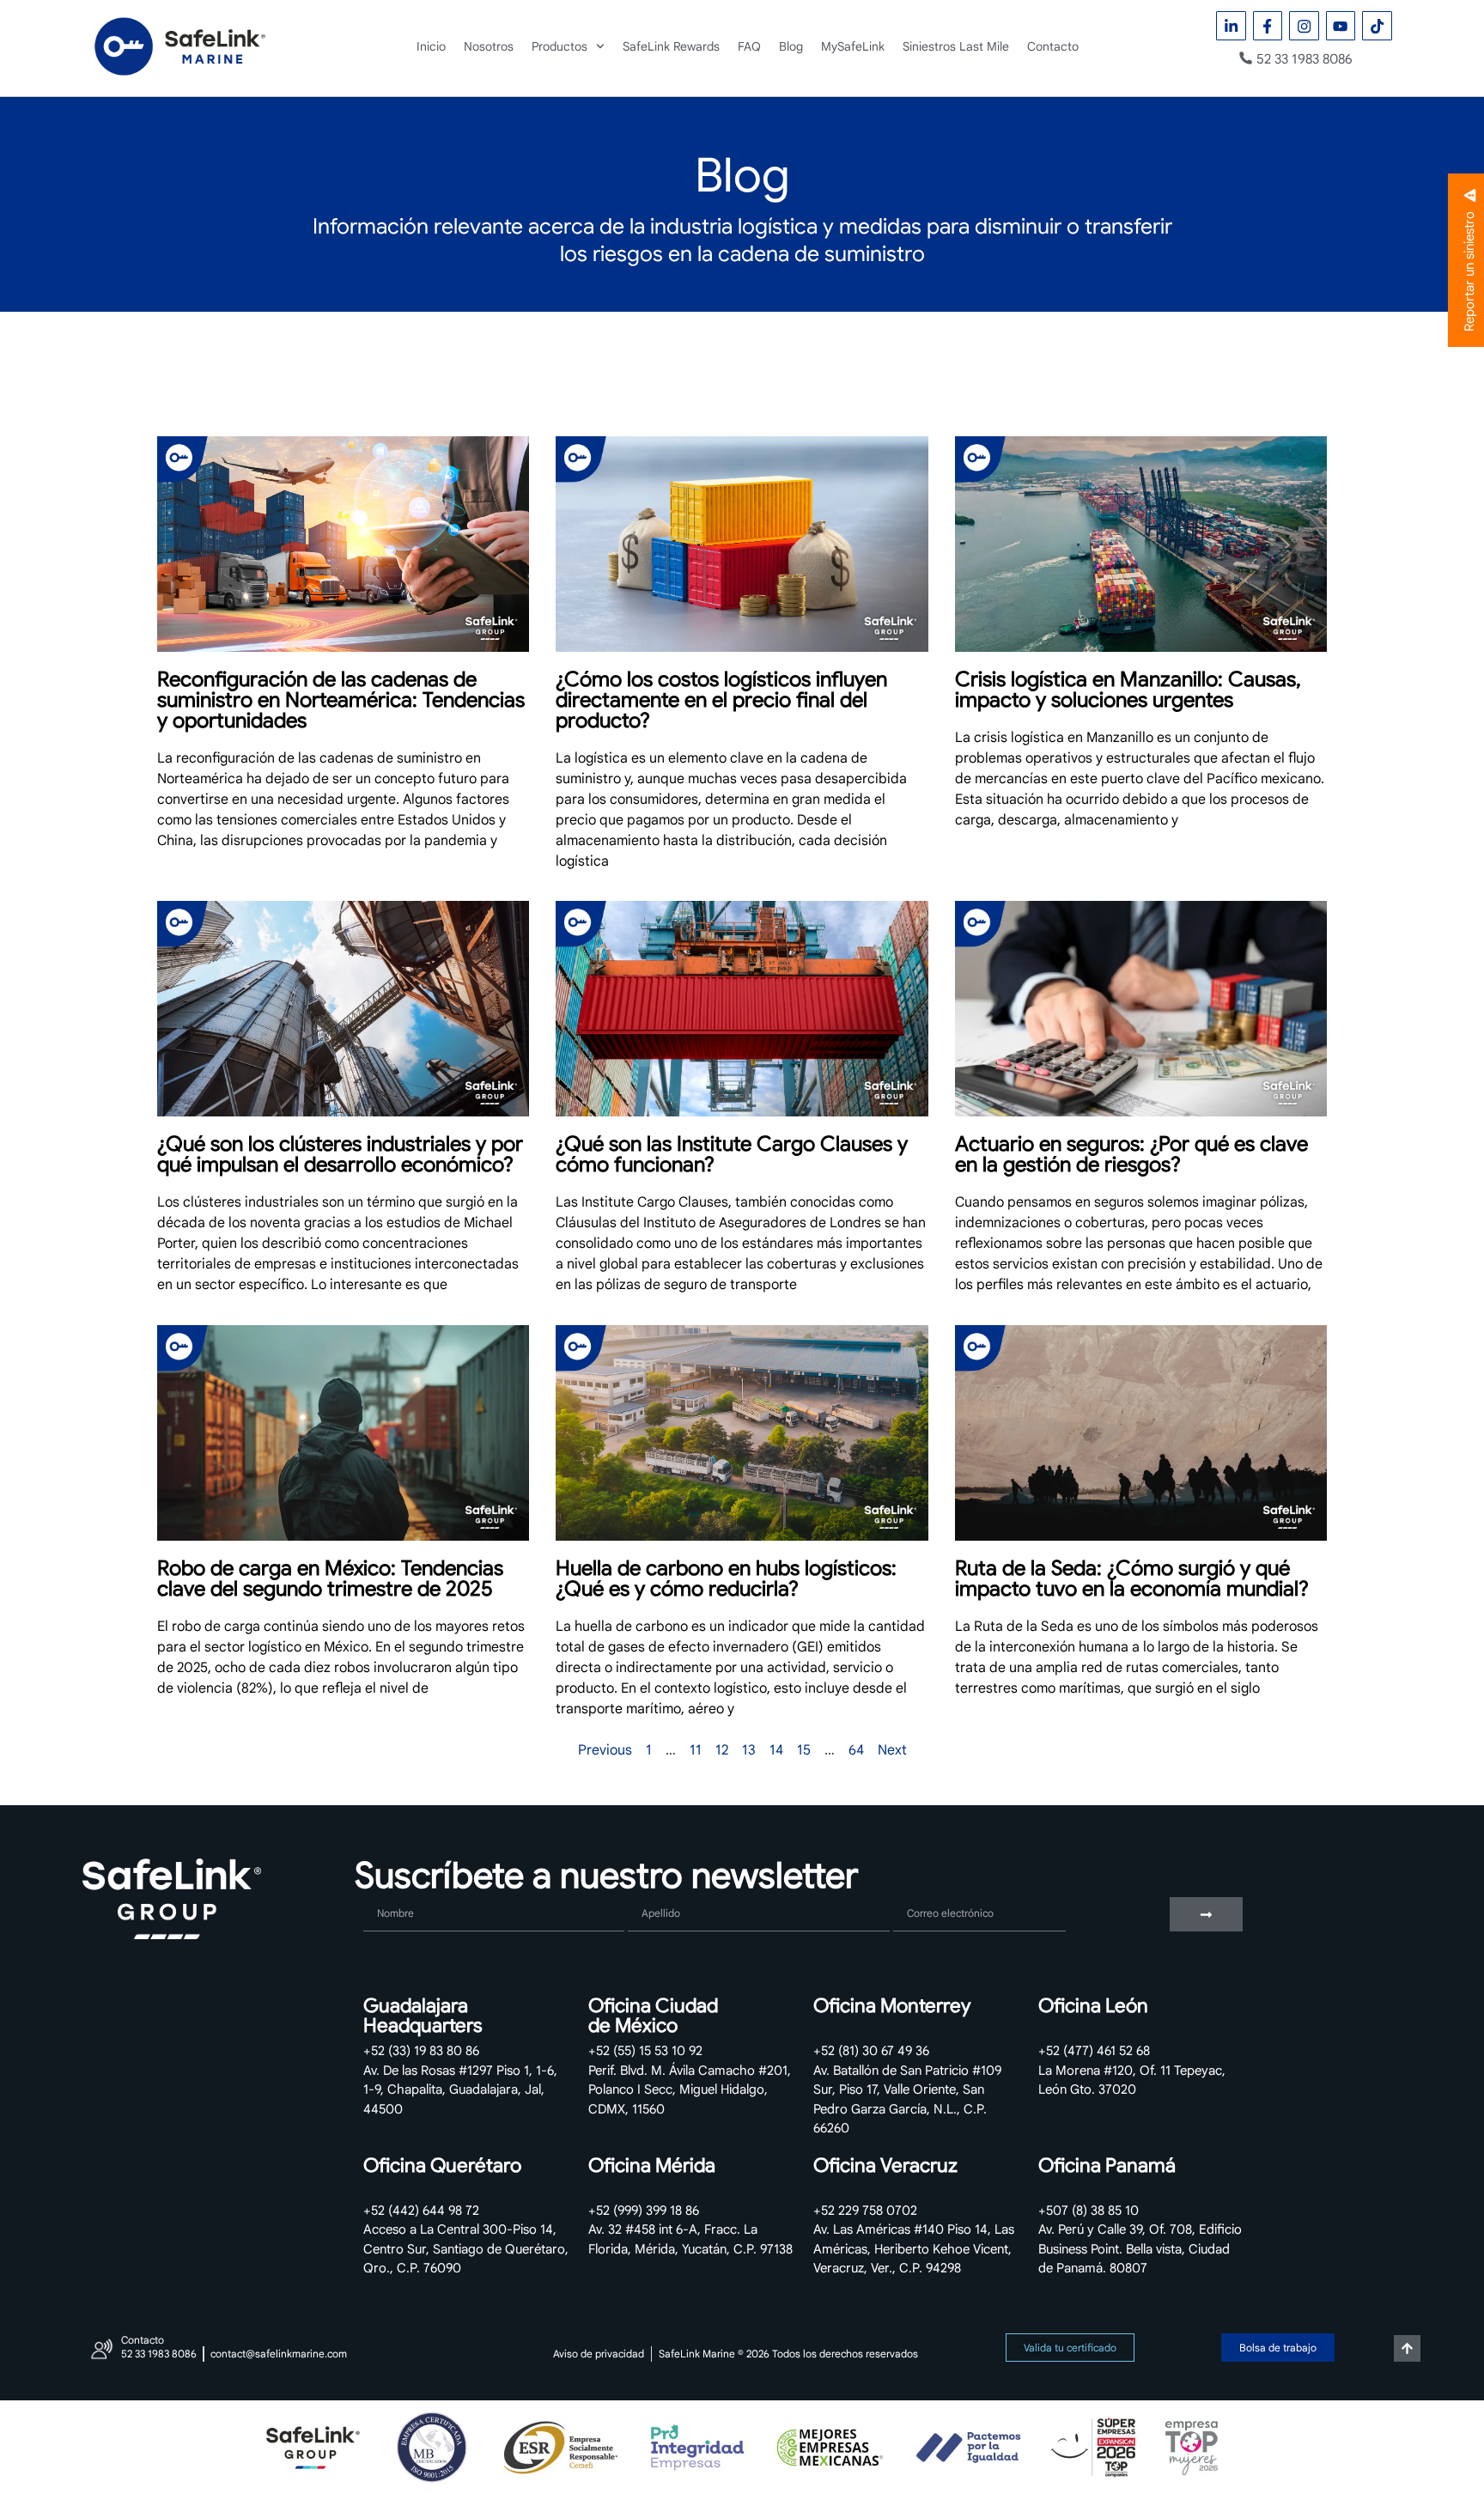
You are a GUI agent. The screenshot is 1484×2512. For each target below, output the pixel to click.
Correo (915, 1890)
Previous (605, 1750)
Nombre (388, 1890)
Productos (560, 46)
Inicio (431, 46)
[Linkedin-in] (1231, 26)
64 (856, 1750)
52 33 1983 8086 (1305, 59)
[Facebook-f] (1268, 26)
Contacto (1053, 46)
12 (722, 1750)
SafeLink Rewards (671, 46)
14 (776, 1750)
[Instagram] (1304, 26)
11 (696, 1750)
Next (892, 1750)
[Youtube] (1341, 26)
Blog (791, 46)
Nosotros (489, 46)
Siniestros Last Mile (956, 46)
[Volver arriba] (1407, 2348)
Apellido (654, 1890)
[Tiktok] (1377, 26)
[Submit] (1206, 1914)
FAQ (749, 46)
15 (804, 1750)
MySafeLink (853, 46)
